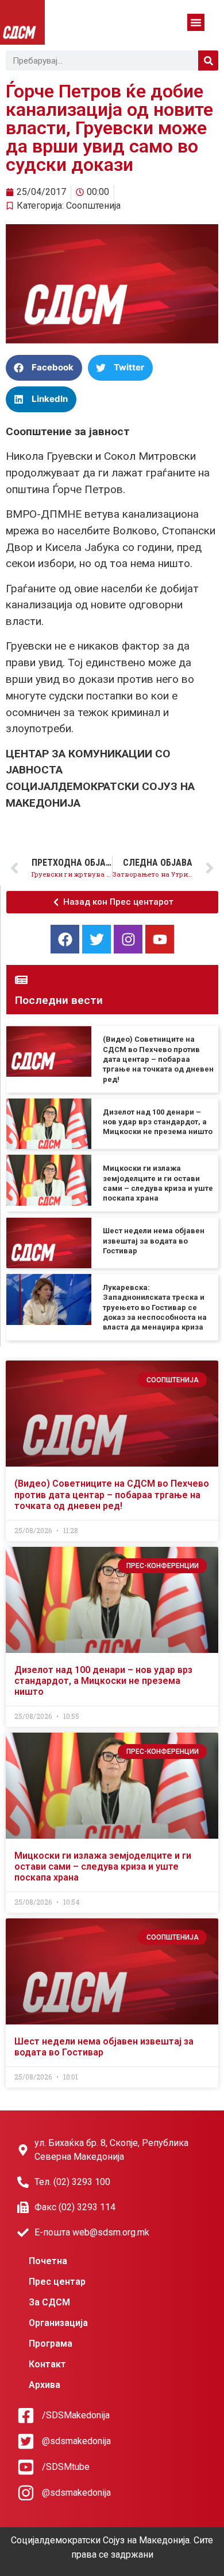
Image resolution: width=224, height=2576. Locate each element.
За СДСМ (49, 2302)
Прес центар (57, 2282)
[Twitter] (96, 939)
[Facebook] (65, 939)
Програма (51, 2344)
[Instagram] (128, 939)
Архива (45, 2385)
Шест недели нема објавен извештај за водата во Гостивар (154, 1241)
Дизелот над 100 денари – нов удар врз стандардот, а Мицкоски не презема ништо (158, 1122)
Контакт (47, 2364)
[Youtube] (160, 939)
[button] (196, 22)
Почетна (48, 2261)
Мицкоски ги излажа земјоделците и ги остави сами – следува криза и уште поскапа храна (103, 1866)
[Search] (208, 60)
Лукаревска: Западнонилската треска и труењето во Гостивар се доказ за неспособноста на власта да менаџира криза (155, 1307)
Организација (58, 2323)
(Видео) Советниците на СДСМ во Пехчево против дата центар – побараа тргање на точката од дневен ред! (158, 1059)
